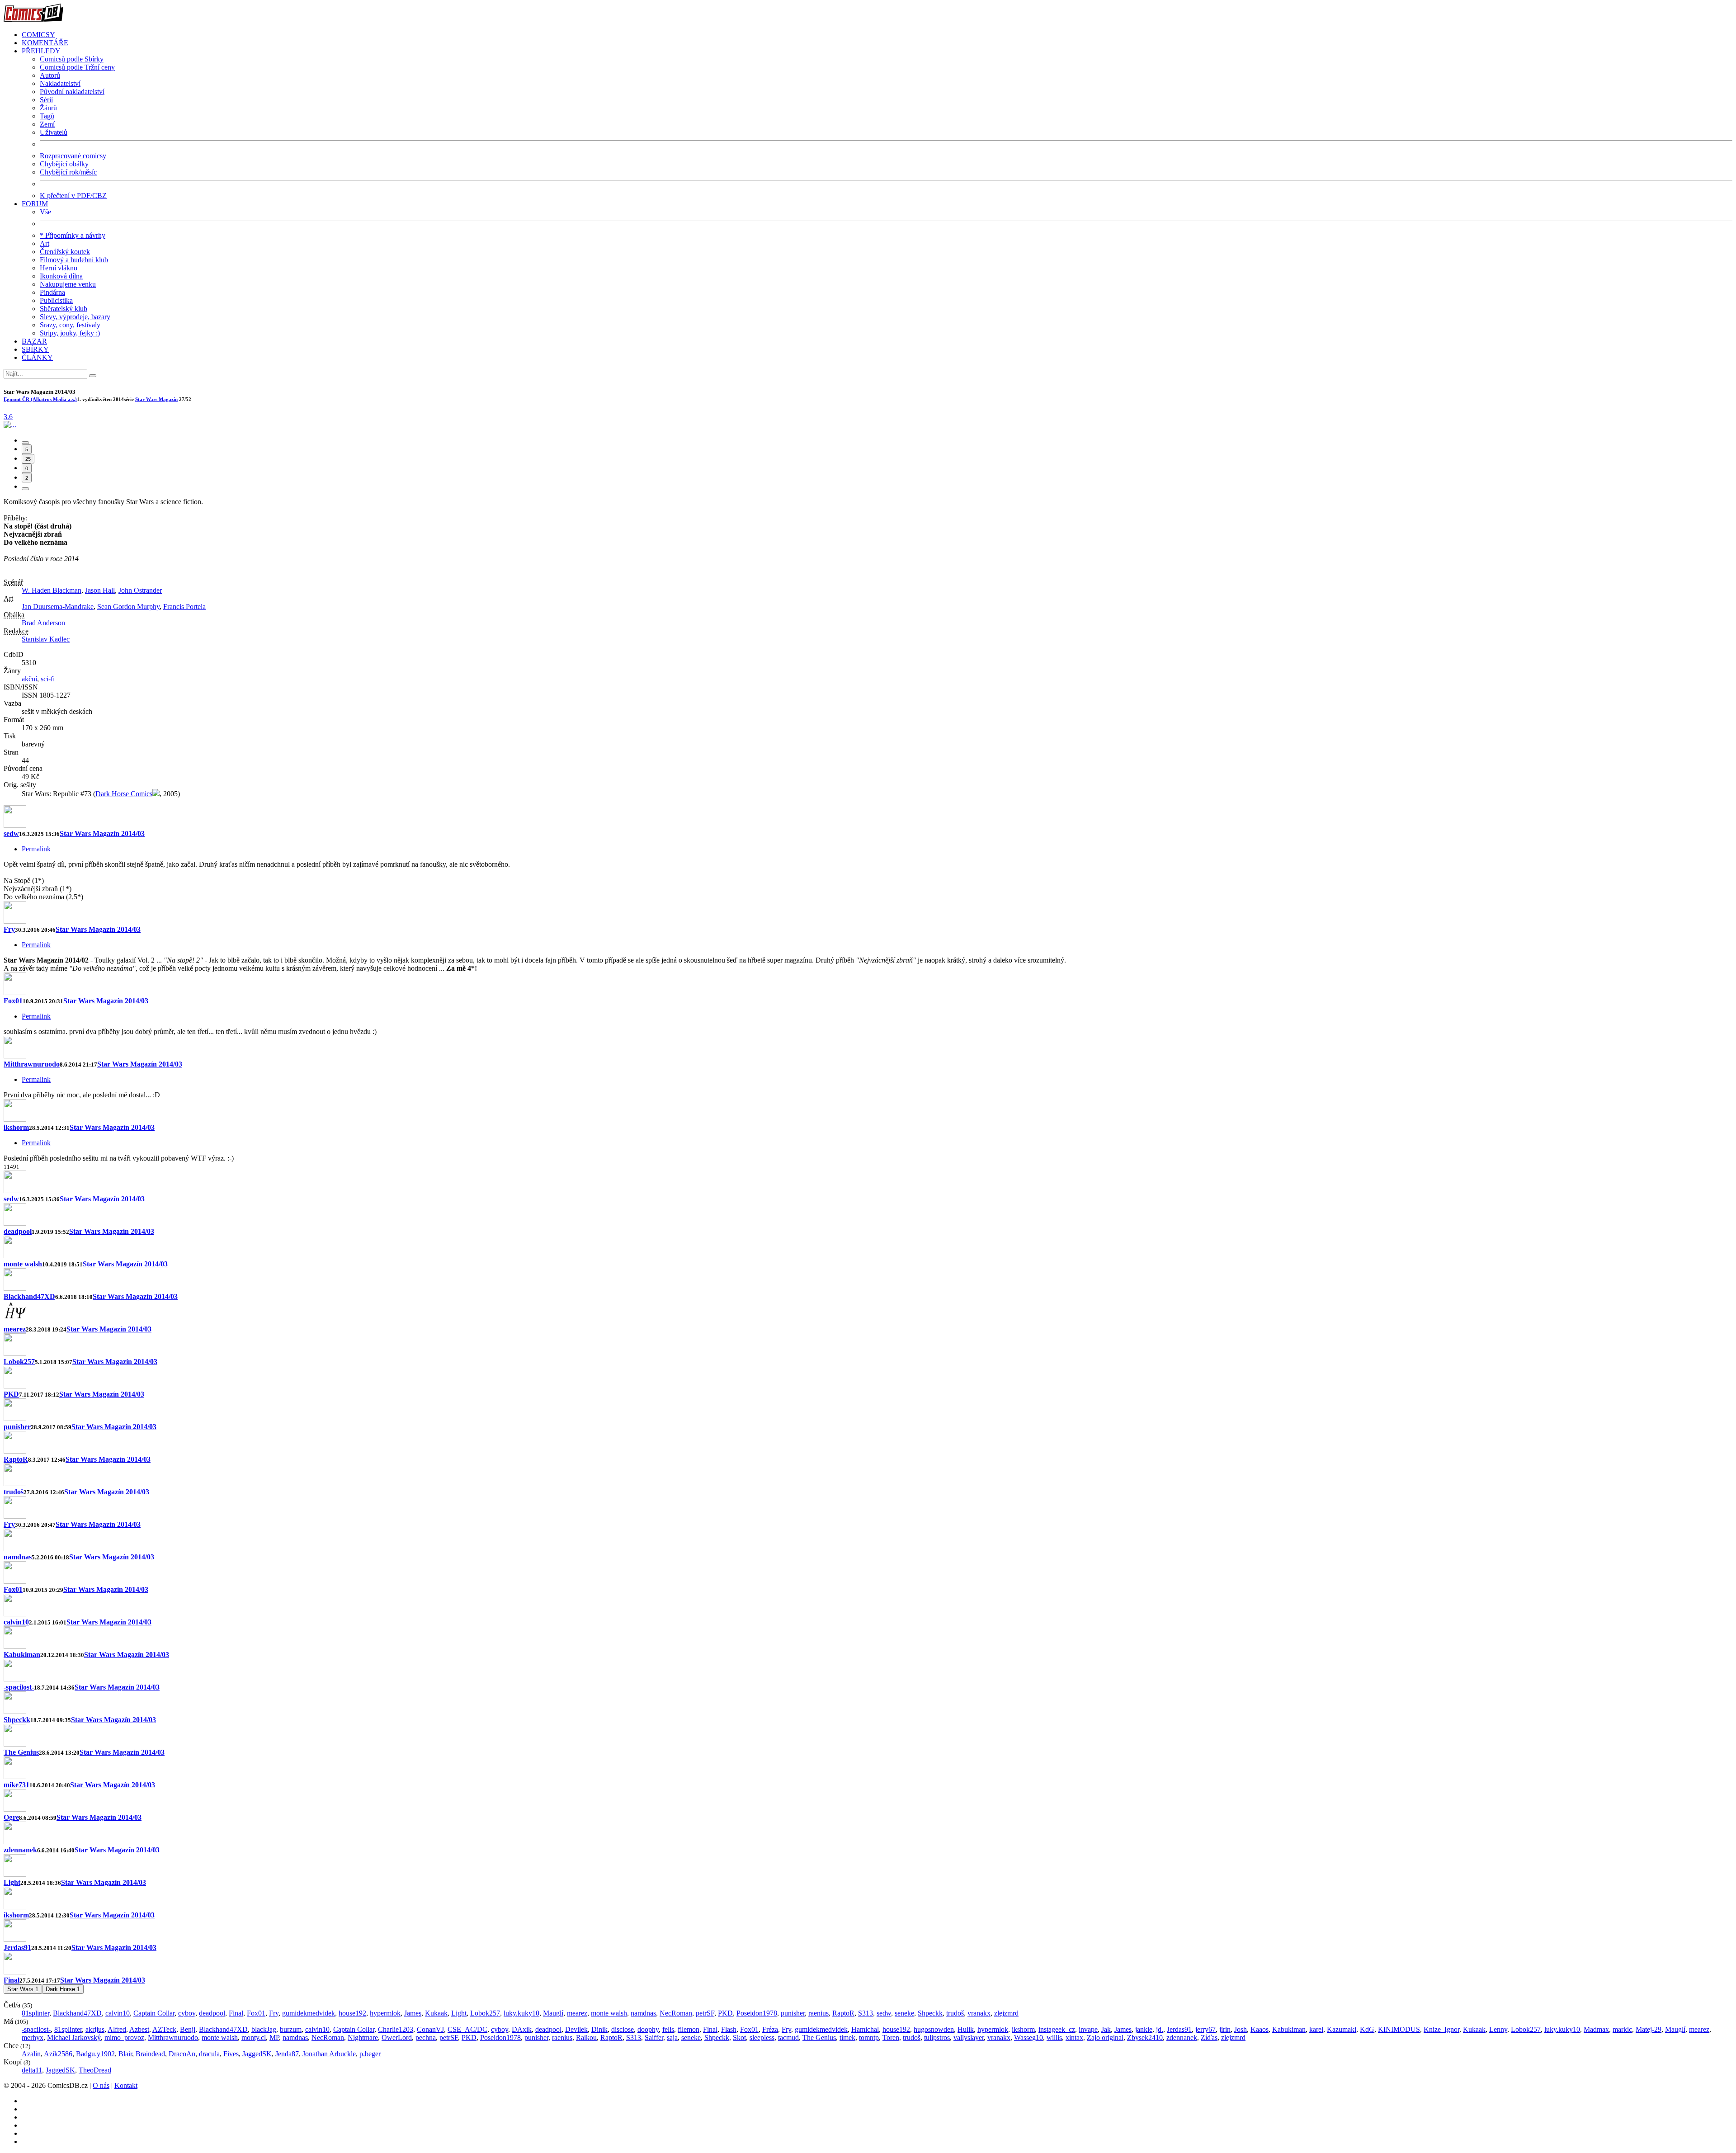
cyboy (187, 2013)
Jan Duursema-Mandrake (58, 607)
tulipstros (937, 2037)
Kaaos (1260, 2029)
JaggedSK (257, 2054)
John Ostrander (140, 590)
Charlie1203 (396, 2029)
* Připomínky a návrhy (73, 235)
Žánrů (48, 108)
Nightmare (363, 2037)
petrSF (705, 2013)
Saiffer (654, 2037)
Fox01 (13, 1001)
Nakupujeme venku (68, 284)
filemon (689, 2029)
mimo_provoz (124, 2037)
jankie (1144, 2029)
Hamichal (865, 2029)
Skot (739, 2037)
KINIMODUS (1399, 2029)
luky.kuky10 (521, 2013)
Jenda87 (287, 2054)
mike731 (17, 1785)
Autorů (50, 75)
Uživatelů (54, 132)
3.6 (8, 417)
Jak (1106, 2029)
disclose (623, 2029)
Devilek (576, 2029)
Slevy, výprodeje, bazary (75, 317)
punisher (17, 1427)
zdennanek (20, 1850)
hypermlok (385, 2013)
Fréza (770, 2029)
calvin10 (16, 1622)
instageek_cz (1057, 2029)
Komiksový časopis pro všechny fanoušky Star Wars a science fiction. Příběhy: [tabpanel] (105, 648)
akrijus (95, 2029)
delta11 (32, 2070)
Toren (891, 2037)
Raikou (586, 2037)
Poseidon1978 (757, 2013)
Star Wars (23, 1989)
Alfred (117, 2029)
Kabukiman (22, 1655)
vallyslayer (969, 2037)
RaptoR (16, 1459)
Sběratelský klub (64, 309)
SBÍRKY (35, 349)
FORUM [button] (35, 204)
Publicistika (56, 300)
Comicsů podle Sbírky (72, 59)
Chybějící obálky (64, 164)
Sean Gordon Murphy (128, 607)
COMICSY (38, 35)
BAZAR (34, 341)
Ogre (11, 1817)
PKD (11, 1394)
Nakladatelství (60, 83)
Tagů (47, 116)
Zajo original (1105, 2037)
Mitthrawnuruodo (32, 1064)
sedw (11, 833)
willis (1054, 2037)
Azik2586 (58, 2054)
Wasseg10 (1028, 2037)
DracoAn (182, 2054)
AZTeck (164, 2029)
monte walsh (23, 1264)
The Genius (21, 1752)
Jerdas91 (17, 1948)
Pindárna (52, 292)
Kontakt (126, 2085)
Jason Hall (100, 590)
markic (1622, 2029)
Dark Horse (63, 1989)
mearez (15, 1329)
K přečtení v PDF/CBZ (73, 196)
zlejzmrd (1006, 2013)
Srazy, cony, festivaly (70, 325)
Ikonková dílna (61, 276)
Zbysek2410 (1145, 2037)
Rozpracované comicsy (73, 156)
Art (45, 243)
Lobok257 (19, 1362)
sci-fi (48, 679)
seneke (904, 2013)
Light (12, 1882)
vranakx (979, 2013)
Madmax (1596, 2029)
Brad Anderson (43, 623)
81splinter (35, 2013)
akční (29, 679)
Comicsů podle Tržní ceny (77, 67)
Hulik (966, 2029)
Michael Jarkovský (74, 2037)
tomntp (869, 2037)
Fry (9, 929)
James (413, 2013)
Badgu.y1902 (95, 2054)
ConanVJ (430, 2029)
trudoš (14, 1492)
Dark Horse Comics (124, 794)
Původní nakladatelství (72, 92)
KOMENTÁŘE (45, 43)
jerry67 (1205, 2029)
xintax (1074, 2037)
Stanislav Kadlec (46, 639)
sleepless (762, 2037)
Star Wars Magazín (156, 399)
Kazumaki (1342, 2029)
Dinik (599, 2029)
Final (12, 1980)
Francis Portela (184, 607)
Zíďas (1209, 2037)
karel (1316, 2029)
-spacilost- (19, 1687)
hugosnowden (934, 2029)
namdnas (18, 1557)
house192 (352, 2013)
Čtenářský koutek (65, 252)
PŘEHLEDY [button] (41, 51)
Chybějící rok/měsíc (68, 172)
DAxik (522, 2029)
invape (1088, 2029)
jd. (1160, 2029)
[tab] (25, 443)
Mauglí (553, 2013)
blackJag (264, 2029)
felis (668, 2029)
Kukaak (436, 2013)
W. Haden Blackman (52, 590)
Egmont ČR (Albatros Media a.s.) (40, 399)
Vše (45, 212)
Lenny (1498, 2029)
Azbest (139, 2029)
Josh (1241, 2029)
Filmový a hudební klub (74, 260)
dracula (209, 2054)
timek (847, 2037)
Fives (231, 2054)
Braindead (150, 2054)
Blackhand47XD (29, 1296)
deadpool (18, 1231)
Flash (729, 2029)
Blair (125, 2054)
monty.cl (254, 2037)
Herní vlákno (59, 268)
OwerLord (397, 2037)
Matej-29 (1649, 2029)
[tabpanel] (868, 984)
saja (672, 2037)
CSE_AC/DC (467, 2029)
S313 (866, 2013)
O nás (101, 2085)
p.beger (370, 2054)
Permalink (36, 849)
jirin (1225, 2029)
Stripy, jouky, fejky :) (70, 333)
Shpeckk (17, 1720)
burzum (291, 2029)
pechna (426, 2037)
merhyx (33, 2037)
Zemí (47, 124)
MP (274, 2037)
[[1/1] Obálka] (10, 425)
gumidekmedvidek (309, 2013)
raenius (818, 2013)
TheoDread (95, 2070)
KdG (1367, 2029)
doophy (648, 2029)
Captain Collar (154, 2013)
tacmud (788, 2037)
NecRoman (676, 2013)
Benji (188, 2029)
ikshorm (16, 1127)
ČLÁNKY (37, 357)
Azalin (31, 2054)
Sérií (46, 100)
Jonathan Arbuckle (329, 2054)
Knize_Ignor (1441, 2029)
